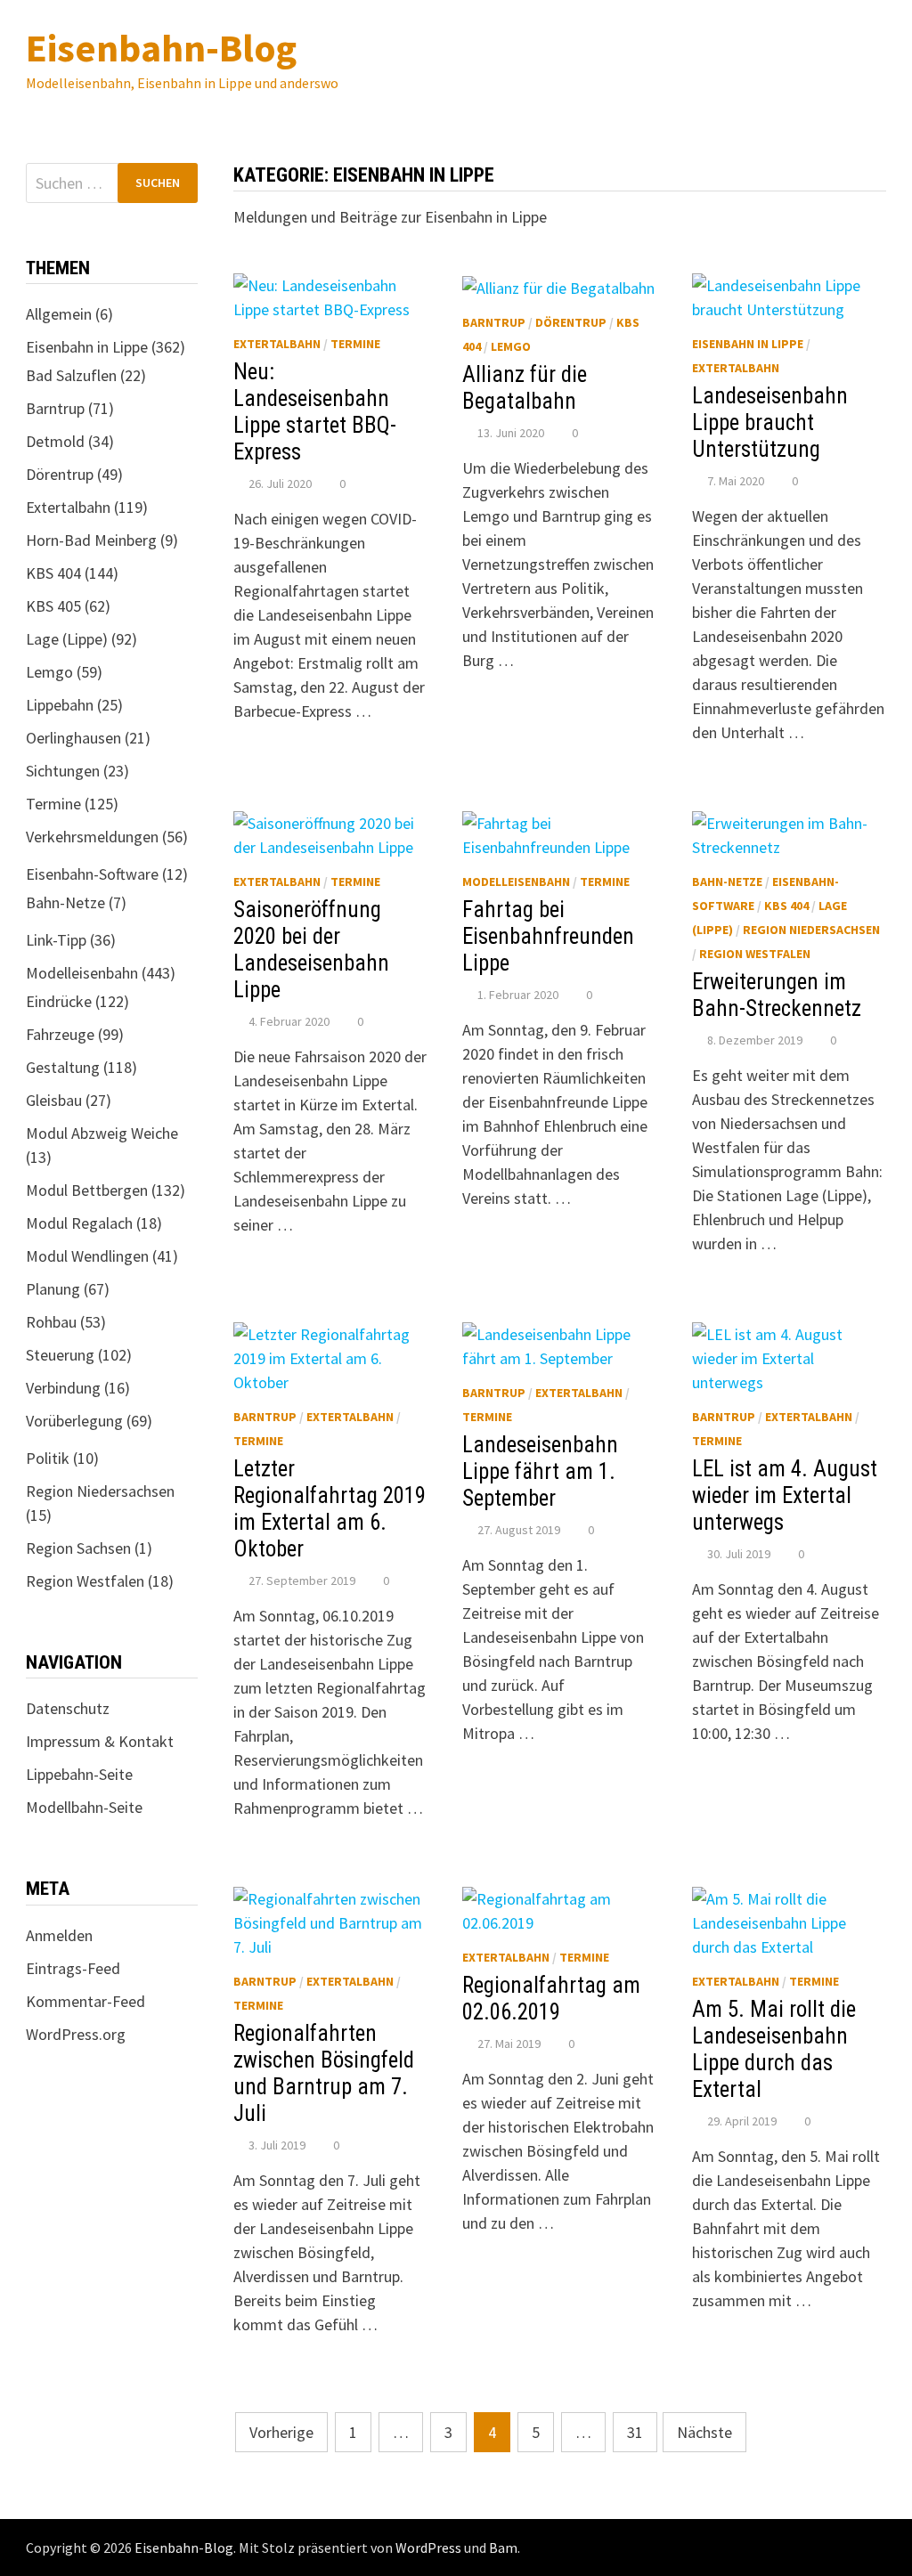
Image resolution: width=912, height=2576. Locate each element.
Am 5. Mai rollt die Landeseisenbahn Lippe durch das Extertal (774, 2049)
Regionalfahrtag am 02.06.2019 (551, 1999)
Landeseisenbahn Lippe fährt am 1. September (540, 1471)
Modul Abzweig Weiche (102, 1133)
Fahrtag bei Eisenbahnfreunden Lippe (548, 936)
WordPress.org (76, 2034)
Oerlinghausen (73, 738)
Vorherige (281, 2432)
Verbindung (63, 1388)
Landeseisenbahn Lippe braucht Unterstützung (770, 423)
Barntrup (494, 322)
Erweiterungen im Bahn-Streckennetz (777, 995)
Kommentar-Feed (85, 2001)
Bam (503, 2548)
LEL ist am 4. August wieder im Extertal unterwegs (785, 1495)
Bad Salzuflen (71, 375)
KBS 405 (53, 606)
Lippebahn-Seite (79, 1774)
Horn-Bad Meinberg (91, 540)
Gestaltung (63, 1067)
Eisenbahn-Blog (161, 48)
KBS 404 (786, 906)
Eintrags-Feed (73, 1968)
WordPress (428, 2548)
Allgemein (59, 314)
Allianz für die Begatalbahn (525, 388)
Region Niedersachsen (811, 930)
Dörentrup (571, 322)
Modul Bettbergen (87, 1190)
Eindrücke (59, 1001)
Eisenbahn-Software (92, 874)
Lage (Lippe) (67, 639)
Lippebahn (60, 705)
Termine (355, 344)
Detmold (55, 441)
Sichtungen (63, 771)
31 (635, 2432)
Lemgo (511, 346)
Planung (53, 1289)
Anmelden (59, 1935)
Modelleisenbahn (516, 882)
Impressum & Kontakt (100, 1741)
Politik (48, 1458)
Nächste (704, 2432)
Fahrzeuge (60, 1034)
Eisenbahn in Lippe (748, 344)
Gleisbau (54, 1100)
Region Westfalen (755, 954)
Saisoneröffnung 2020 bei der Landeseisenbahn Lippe (311, 950)
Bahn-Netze (727, 882)
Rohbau (51, 1322)
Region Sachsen (78, 1548)
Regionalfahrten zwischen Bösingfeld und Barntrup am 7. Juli (324, 2073)
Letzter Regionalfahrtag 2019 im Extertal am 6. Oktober (330, 1509)
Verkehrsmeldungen (92, 837)
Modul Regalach (79, 1223)
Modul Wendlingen (87, 1256)
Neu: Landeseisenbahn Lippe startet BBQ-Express (315, 412)
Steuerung (60, 1355)
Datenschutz (68, 1708)
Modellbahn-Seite (84, 1807)
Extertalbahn (277, 344)
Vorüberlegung (74, 1421)
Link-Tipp (56, 940)
